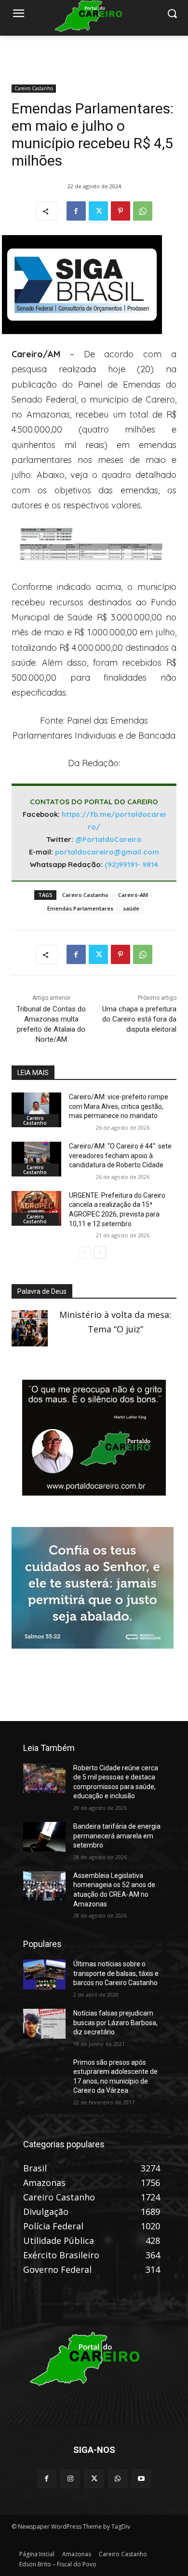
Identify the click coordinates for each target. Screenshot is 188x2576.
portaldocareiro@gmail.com (107, 852)
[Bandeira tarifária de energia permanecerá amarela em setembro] (44, 1837)
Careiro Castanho (34, 88)
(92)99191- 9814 (131, 864)
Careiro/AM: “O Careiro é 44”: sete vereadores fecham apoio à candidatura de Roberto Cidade (120, 1155)
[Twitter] (98, 211)
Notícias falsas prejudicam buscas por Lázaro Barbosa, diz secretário (115, 2023)
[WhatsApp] (143, 211)
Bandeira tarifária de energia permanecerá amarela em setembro (117, 1836)
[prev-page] (85, 1253)
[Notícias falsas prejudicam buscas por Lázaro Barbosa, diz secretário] (44, 2024)
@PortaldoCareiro (108, 839)
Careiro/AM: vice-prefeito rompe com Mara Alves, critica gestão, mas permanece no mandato (119, 1106)
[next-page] (100, 1253)
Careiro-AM (133, 895)
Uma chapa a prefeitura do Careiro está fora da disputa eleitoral (139, 1019)
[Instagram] (70, 2479)
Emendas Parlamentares (80, 908)
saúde (131, 908)
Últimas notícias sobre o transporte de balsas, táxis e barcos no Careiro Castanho (116, 1973)
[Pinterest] (121, 211)
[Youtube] (141, 2479)
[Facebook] (76, 211)
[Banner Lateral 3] (94, 1492)
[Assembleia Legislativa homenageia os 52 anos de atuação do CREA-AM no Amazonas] (44, 1886)
